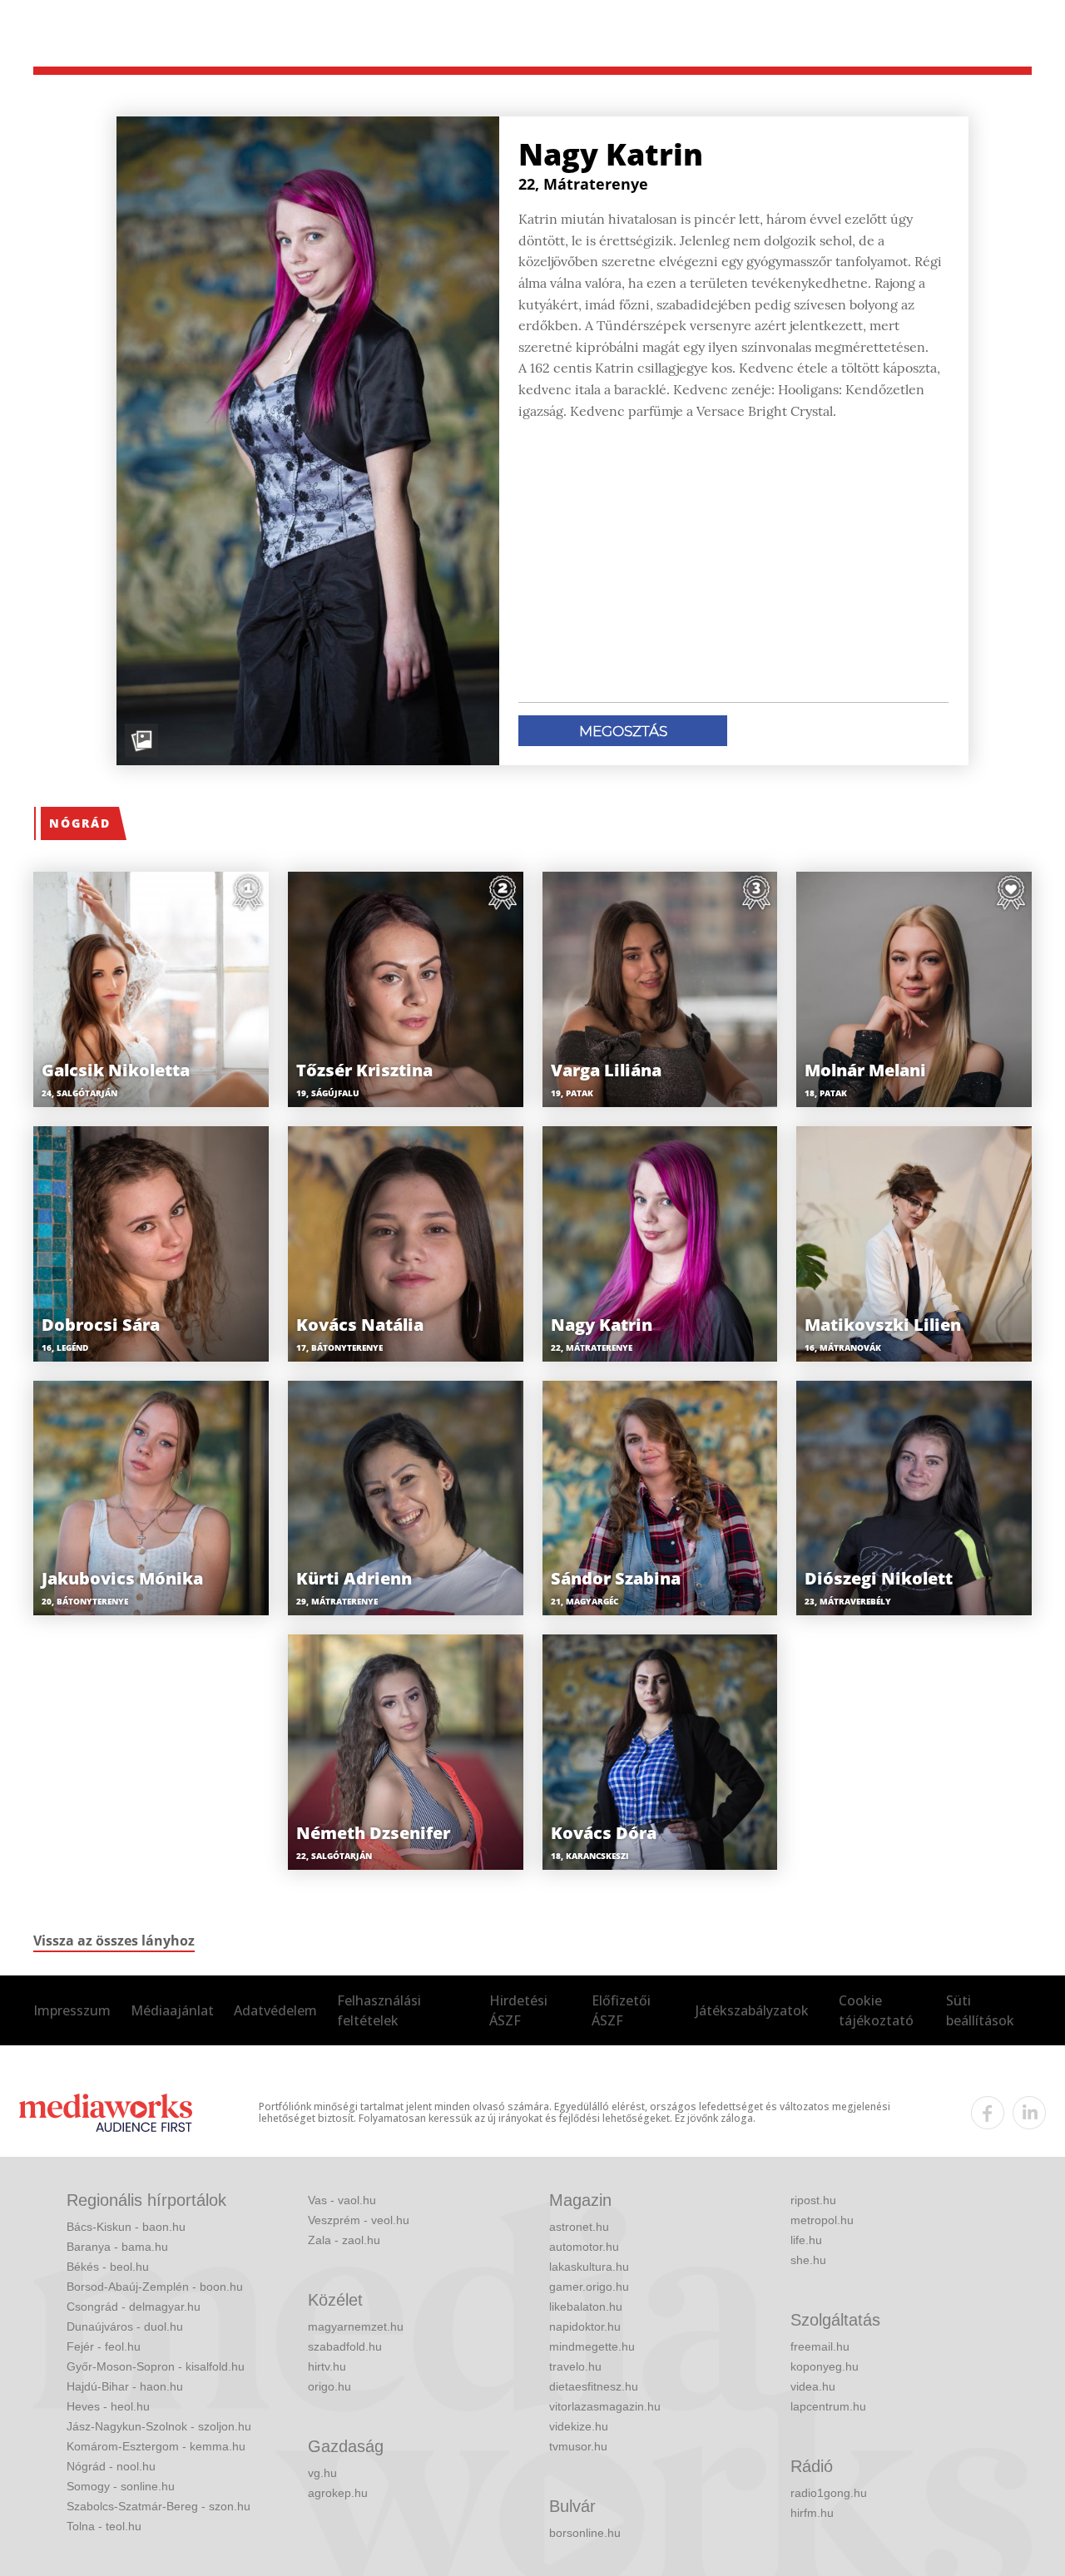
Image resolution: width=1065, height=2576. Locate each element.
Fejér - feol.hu (104, 2346)
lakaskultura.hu (589, 2267)
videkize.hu (579, 2426)
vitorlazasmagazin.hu (605, 2406)
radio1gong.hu (829, 2493)
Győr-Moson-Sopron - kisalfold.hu (156, 2366)
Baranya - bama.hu (117, 2247)
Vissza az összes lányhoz (114, 1941)
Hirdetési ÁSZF (518, 2010)
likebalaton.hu (586, 2307)
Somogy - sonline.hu (121, 2486)
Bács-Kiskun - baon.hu (126, 2227)
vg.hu (322, 2473)
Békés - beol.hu (108, 2267)
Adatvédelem (275, 2010)
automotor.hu (584, 2247)
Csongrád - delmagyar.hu (134, 2307)
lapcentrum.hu (828, 2406)
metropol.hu (822, 2220)
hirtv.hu (327, 2366)
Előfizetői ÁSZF (621, 2010)
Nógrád (80, 823)
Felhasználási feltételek (379, 2010)
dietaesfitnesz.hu (594, 2386)
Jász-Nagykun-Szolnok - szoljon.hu (159, 2426)
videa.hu (813, 2386)
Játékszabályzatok (752, 2010)
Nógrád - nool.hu (111, 2466)
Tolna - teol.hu (104, 2526)
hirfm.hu (812, 2513)
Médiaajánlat (172, 2010)
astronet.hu (579, 2227)
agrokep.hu (338, 2493)
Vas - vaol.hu (342, 2200)
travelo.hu (575, 2366)
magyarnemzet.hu (356, 2326)
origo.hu (329, 2386)
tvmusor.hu (578, 2446)
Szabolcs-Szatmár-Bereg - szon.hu (159, 2506)
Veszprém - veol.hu (359, 2220)
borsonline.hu (585, 2533)
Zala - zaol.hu (344, 2240)
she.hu (808, 2260)
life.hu (806, 2240)
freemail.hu (820, 2346)
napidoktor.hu (585, 2326)
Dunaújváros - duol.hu (125, 2326)
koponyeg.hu (825, 2366)
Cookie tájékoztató (876, 2010)
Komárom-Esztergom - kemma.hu (156, 2446)
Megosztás (623, 731)
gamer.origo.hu (589, 2287)
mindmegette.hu (592, 2346)
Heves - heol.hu (108, 2406)
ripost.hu (813, 2200)
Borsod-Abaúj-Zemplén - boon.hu (155, 2287)
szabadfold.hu (345, 2346)
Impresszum (72, 2010)
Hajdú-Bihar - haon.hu (125, 2386)
